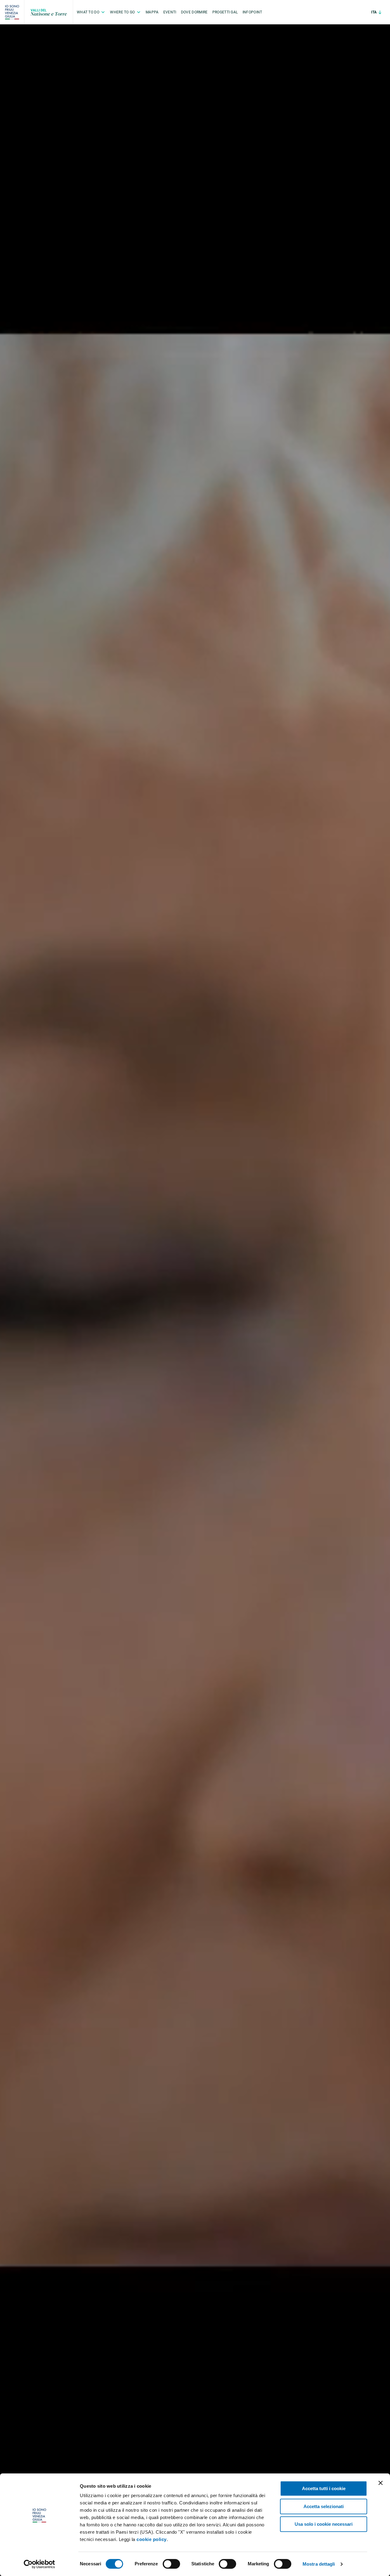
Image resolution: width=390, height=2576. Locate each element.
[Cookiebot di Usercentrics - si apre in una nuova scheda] (39, 2564)
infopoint (252, 12)
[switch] (171, 2564)
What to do (88, 12)
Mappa (152, 12)
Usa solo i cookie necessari (324, 2524)
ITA (374, 12)
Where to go (122, 12)
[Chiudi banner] (381, 2483)
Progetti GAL (225, 12)
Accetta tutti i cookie (324, 2488)
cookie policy (152, 2539)
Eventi (170, 12)
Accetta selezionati (324, 2506)
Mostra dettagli (319, 2564)
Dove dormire (194, 12)
